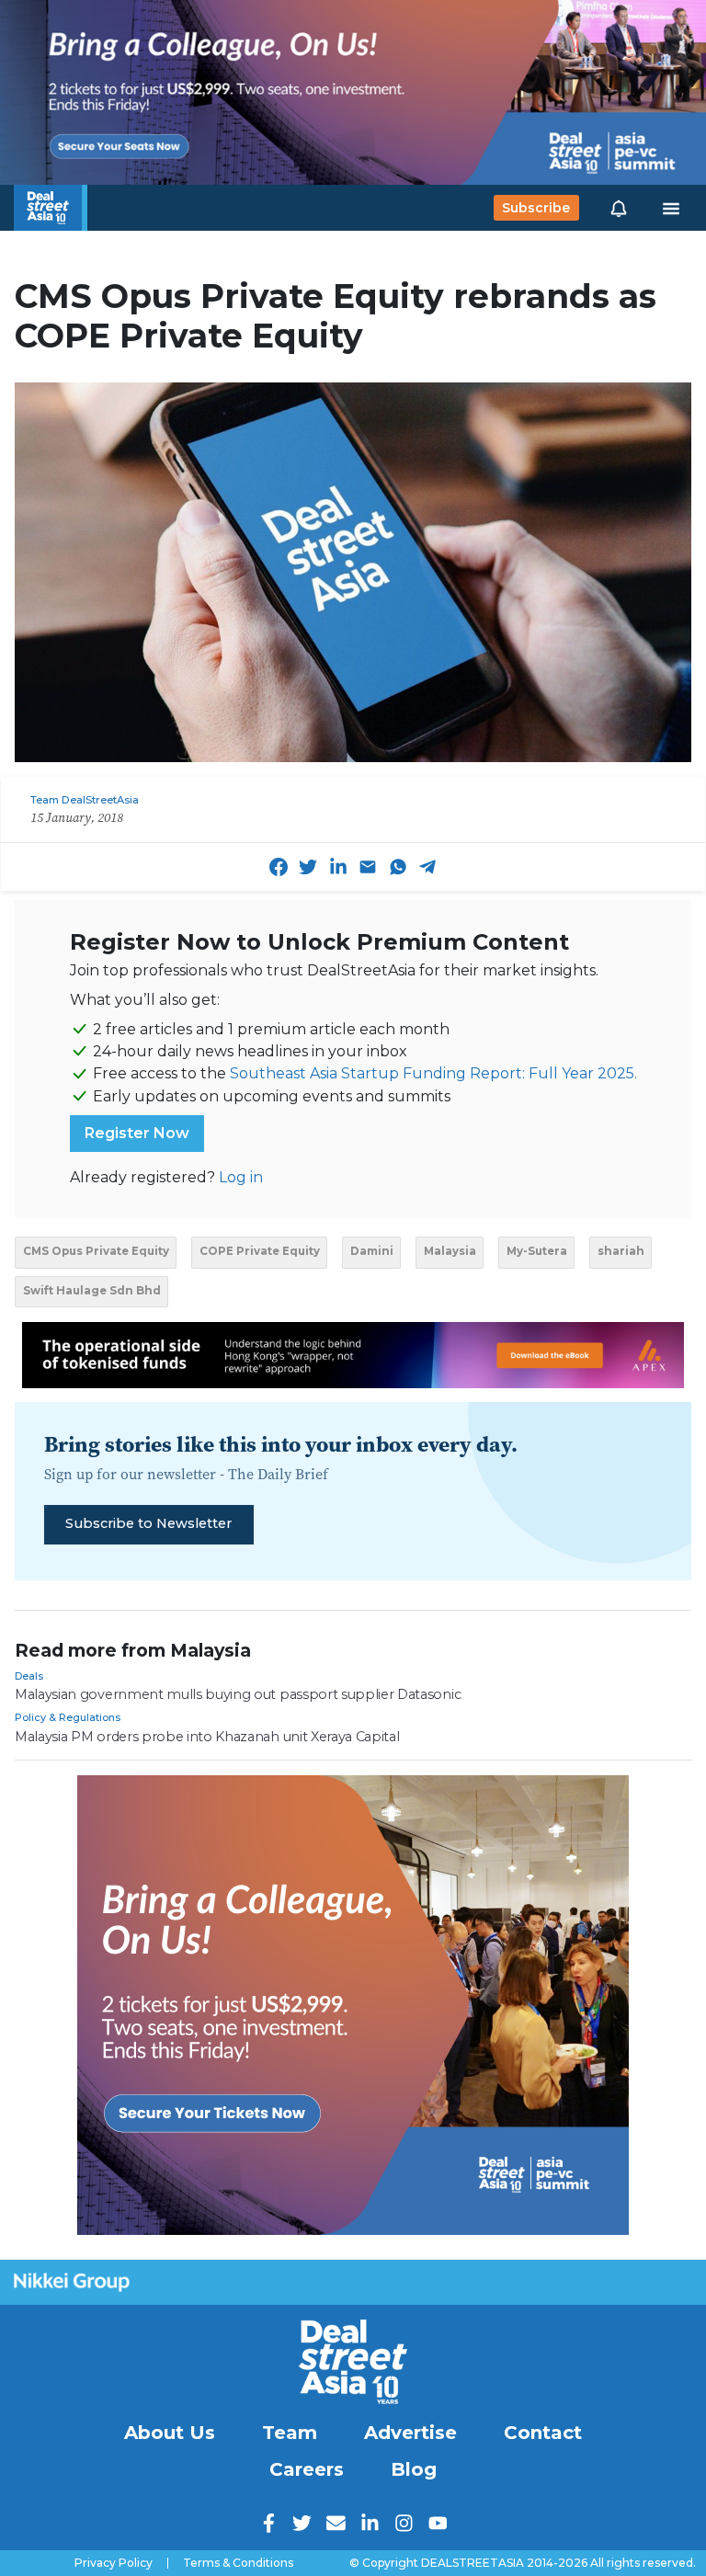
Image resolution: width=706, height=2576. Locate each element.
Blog (414, 2469)
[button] (619, 208)
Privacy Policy (114, 2563)
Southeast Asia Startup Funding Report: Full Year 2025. (433, 1073)
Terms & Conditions (238, 2563)
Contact (543, 2433)
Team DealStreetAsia (85, 800)
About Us (170, 2433)
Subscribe (536, 208)
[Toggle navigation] (671, 208)
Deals (29, 1676)
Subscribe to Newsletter (148, 1523)
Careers (307, 2469)
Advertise (410, 2433)
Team (290, 2433)
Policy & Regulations (68, 1717)
